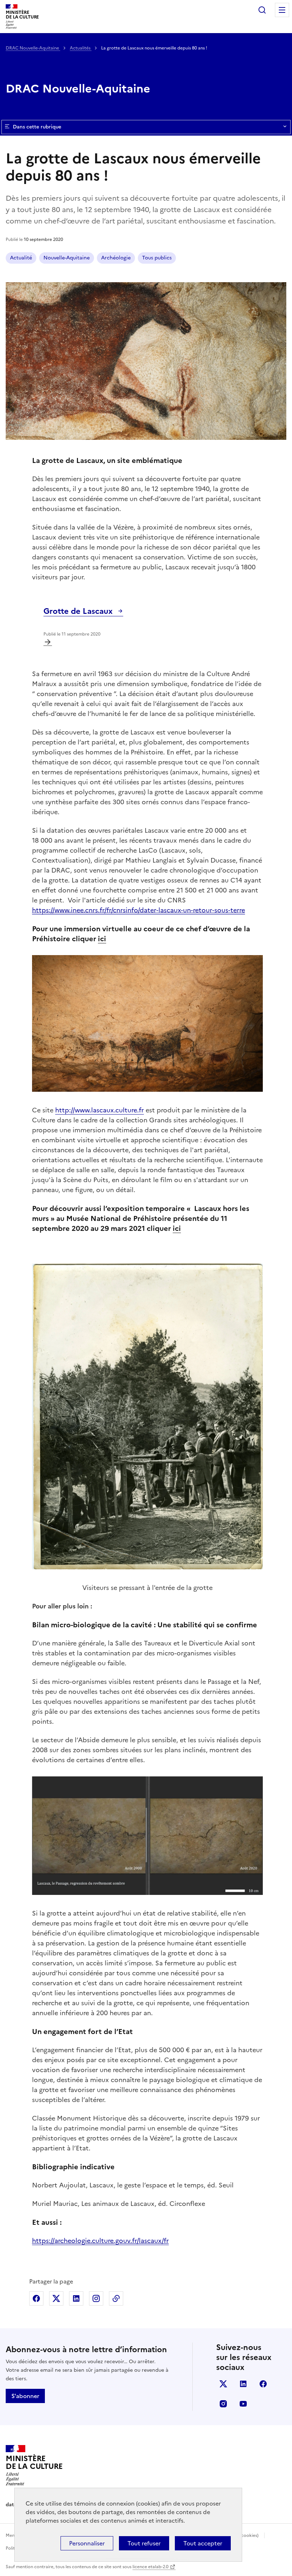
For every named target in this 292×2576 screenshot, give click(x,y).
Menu (282, 10)
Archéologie (116, 258)
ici (102, 939)
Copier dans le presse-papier (116, 2298)
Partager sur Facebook (36, 2298)
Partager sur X (56, 2298)
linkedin (243, 2384)
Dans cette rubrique (37, 127)
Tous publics (157, 258)
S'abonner (25, 2396)
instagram (223, 2404)
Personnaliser (87, 2543)
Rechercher (262, 10)
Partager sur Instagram (96, 2298)
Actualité (21, 258)
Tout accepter (203, 2543)
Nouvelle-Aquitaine (67, 258)
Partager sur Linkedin (76, 2298)
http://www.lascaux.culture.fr (100, 1110)
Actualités (81, 48)
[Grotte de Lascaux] (48, 642)
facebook (263, 2384)
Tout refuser (144, 2543)
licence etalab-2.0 (150, 2567)
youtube (243, 2404)
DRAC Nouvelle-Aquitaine (33, 48)
